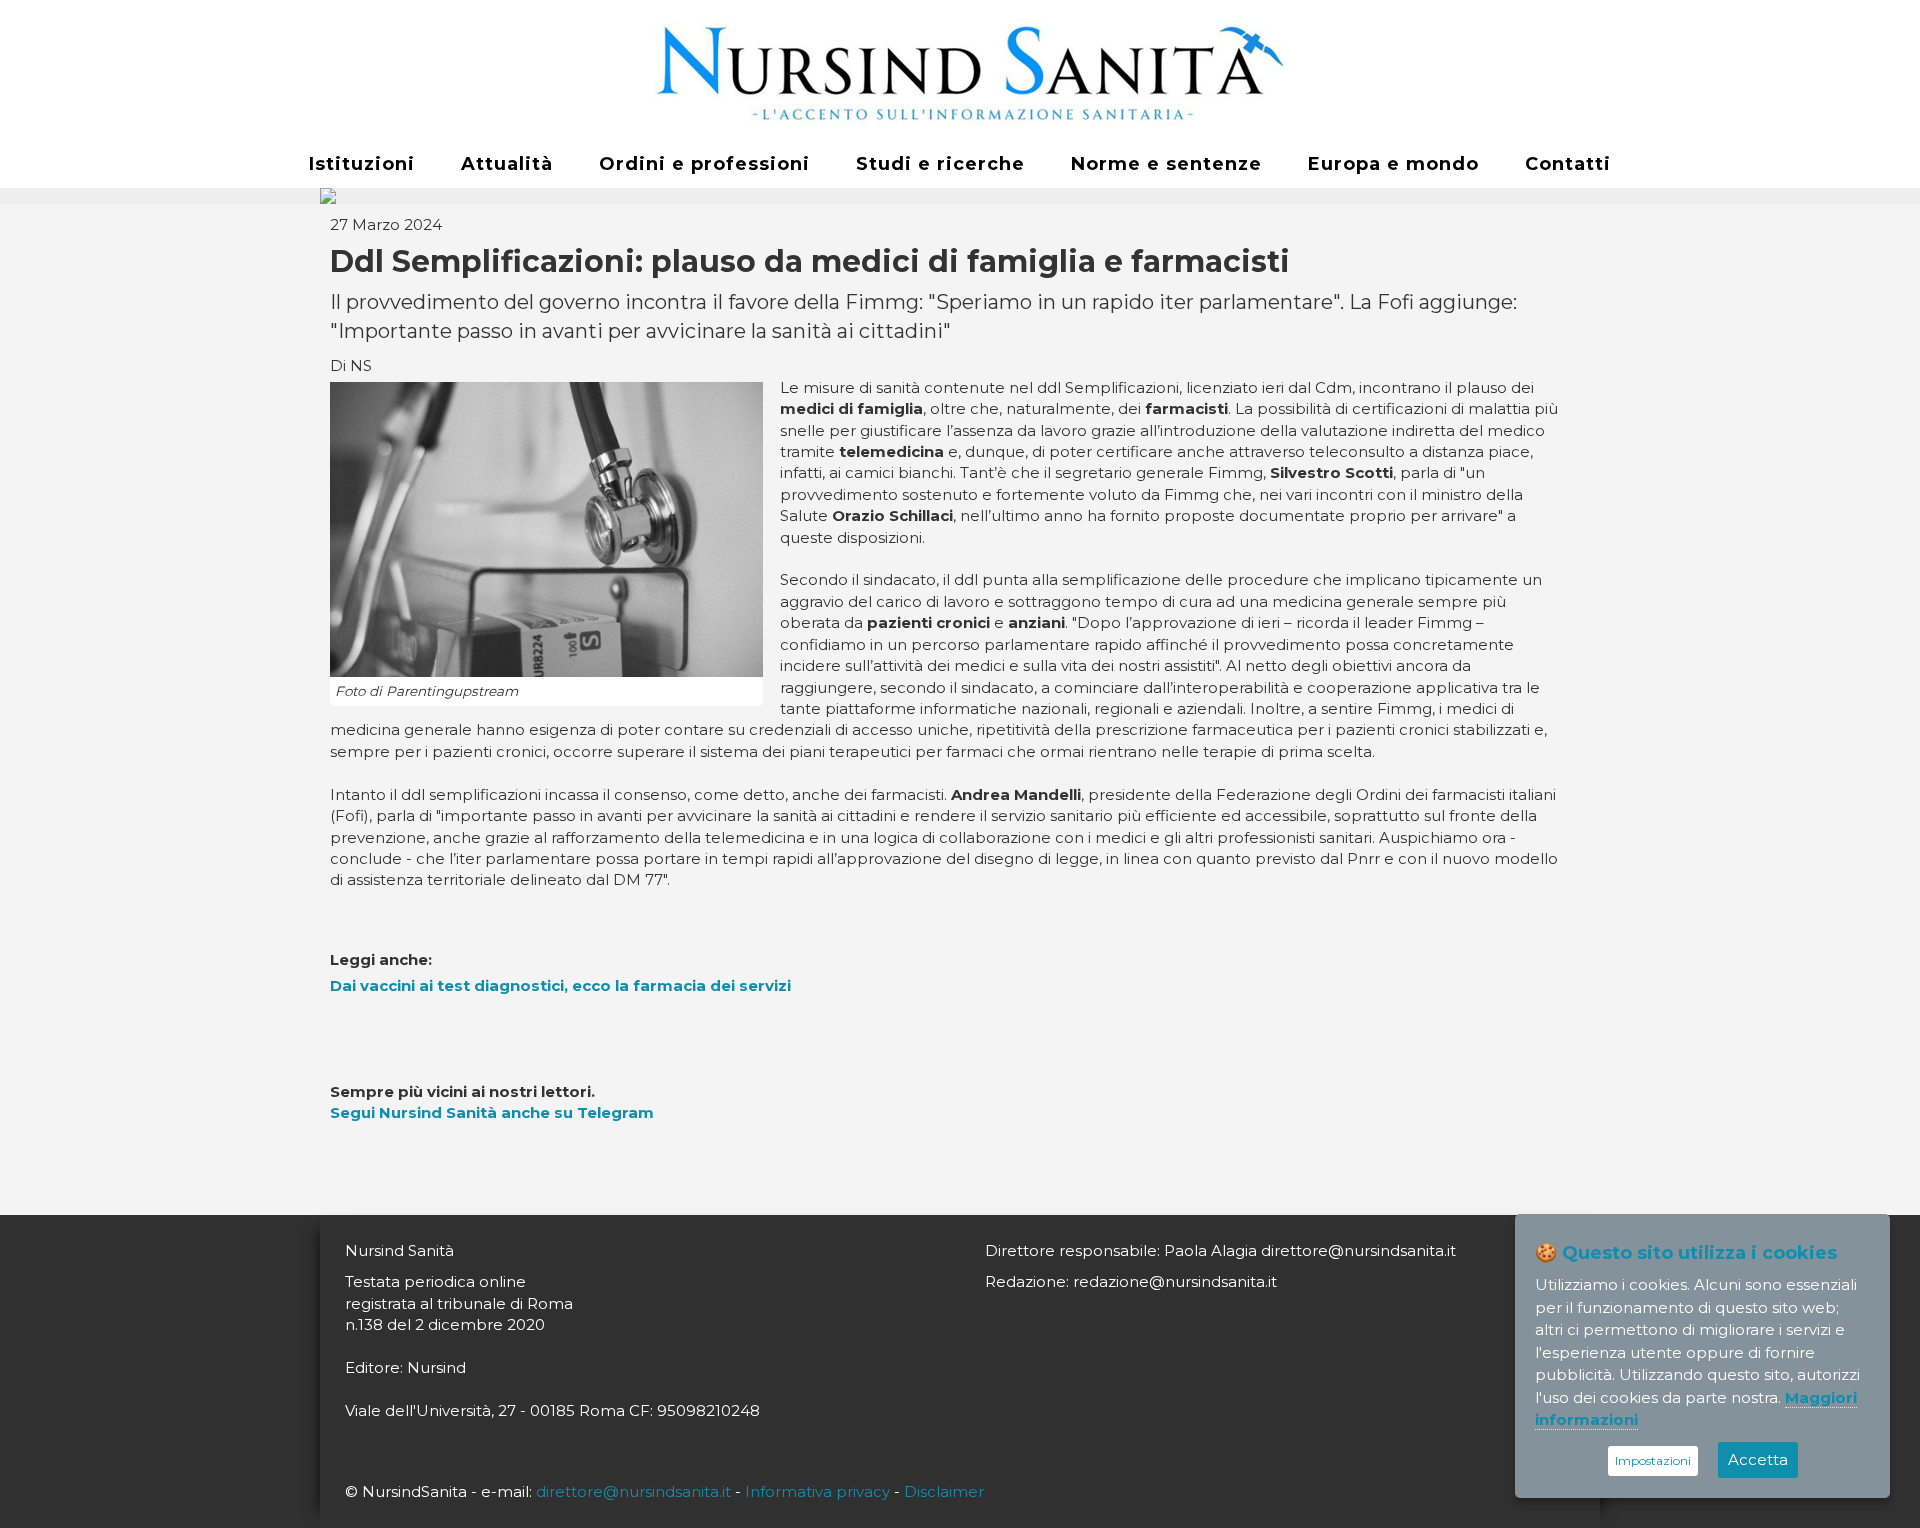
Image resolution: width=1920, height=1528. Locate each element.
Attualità (507, 164)
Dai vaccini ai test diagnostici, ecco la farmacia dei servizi (560, 985)
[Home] (960, 71)
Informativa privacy (817, 1491)
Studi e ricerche (940, 164)
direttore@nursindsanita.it (633, 1491)
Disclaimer (944, 1491)
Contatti (1568, 164)
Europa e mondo (1393, 164)
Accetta (1758, 1459)
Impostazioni (1653, 1460)
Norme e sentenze (1166, 164)
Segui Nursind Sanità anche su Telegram (492, 1112)
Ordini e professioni (704, 164)
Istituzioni (362, 164)
